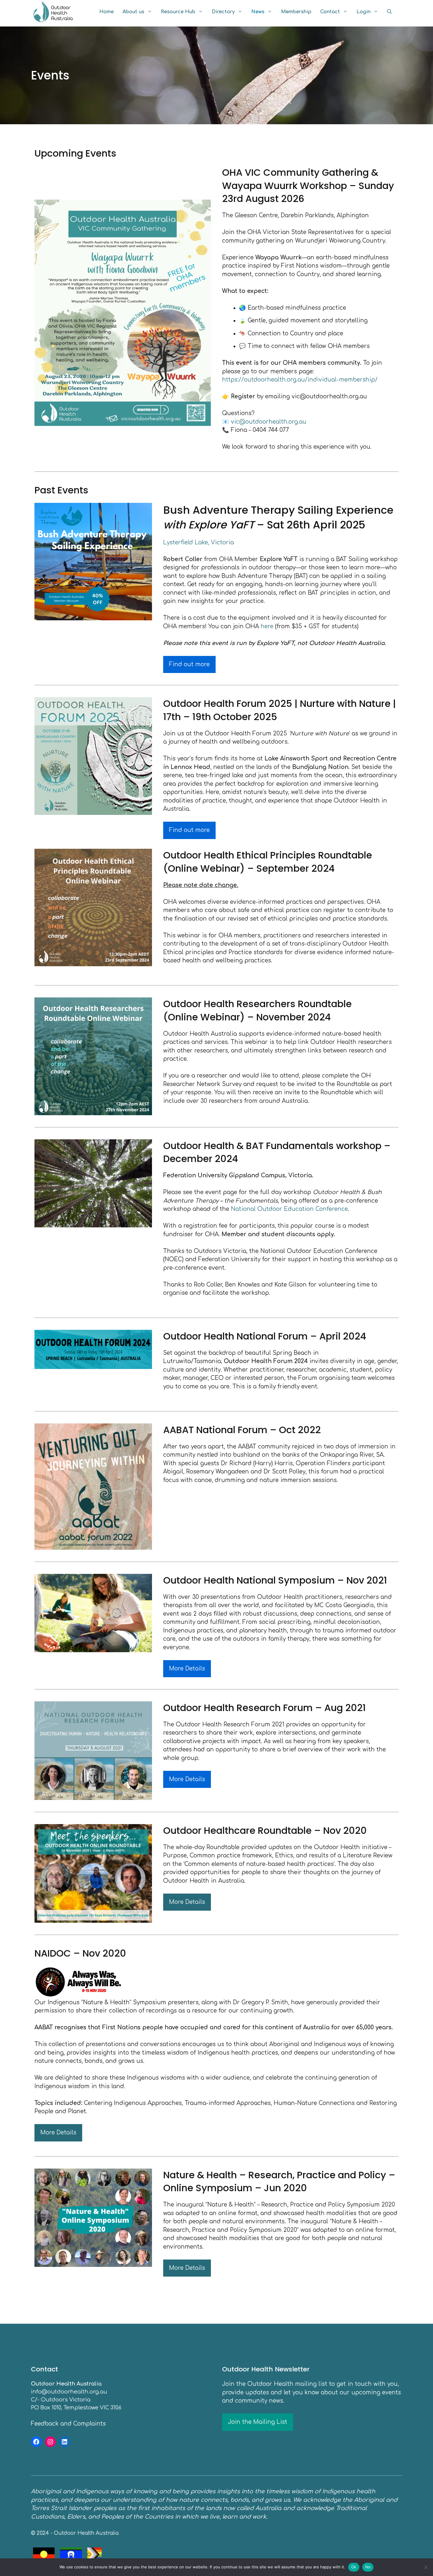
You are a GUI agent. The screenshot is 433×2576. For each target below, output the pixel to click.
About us (133, 12)
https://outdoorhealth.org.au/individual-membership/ (300, 380)
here (267, 626)
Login (363, 12)
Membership (296, 12)
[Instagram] (50, 2442)
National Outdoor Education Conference (289, 1209)
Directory (223, 12)
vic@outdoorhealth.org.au (269, 422)
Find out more (189, 664)
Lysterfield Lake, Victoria (199, 542)
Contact (330, 12)
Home (106, 12)
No (368, 2567)
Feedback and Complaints (68, 2424)
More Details (187, 1669)
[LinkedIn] (65, 2442)
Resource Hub (178, 12)
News (258, 12)
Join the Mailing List (258, 2422)
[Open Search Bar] (389, 12)
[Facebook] (36, 2442)
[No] (426, 2567)
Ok (354, 2567)
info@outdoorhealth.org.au (69, 2392)
